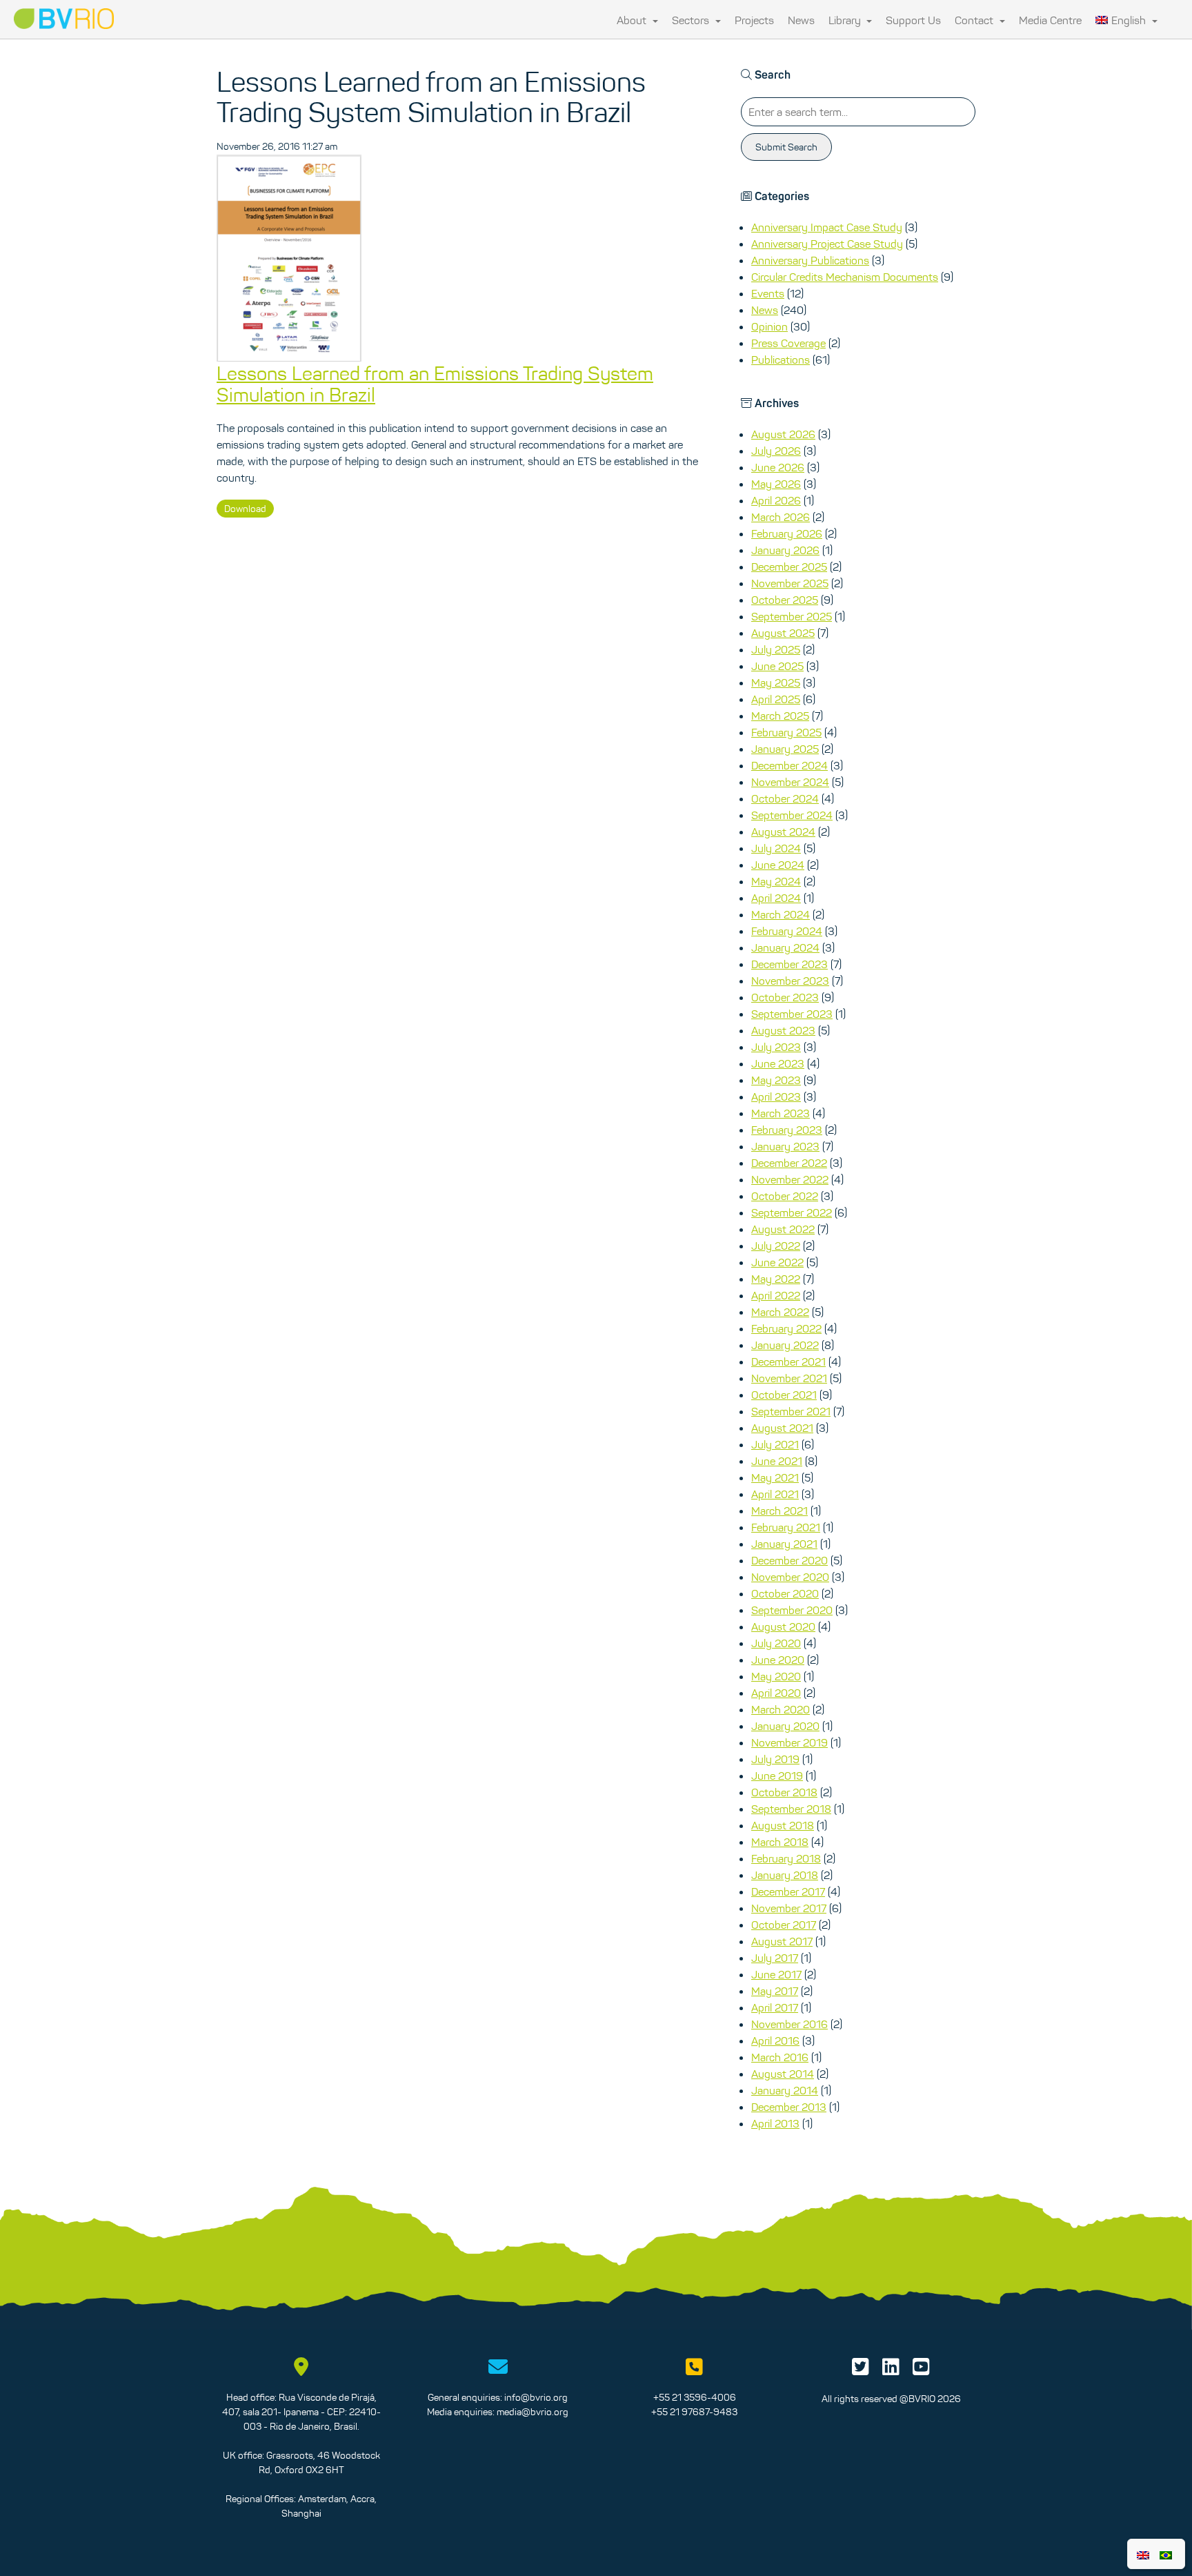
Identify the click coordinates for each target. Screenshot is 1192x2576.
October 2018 (784, 1792)
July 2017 (775, 1958)
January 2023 (785, 1146)
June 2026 (778, 467)
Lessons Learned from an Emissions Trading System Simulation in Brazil (435, 384)
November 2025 (790, 583)
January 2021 (784, 1544)
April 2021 (775, 1494)
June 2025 (777, 666)
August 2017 (782, 1941)
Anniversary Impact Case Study (827, 227)
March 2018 (780, 1842)
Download (245, 509)
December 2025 (789, 567)
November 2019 (789, 1742)
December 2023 (789, 964)
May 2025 (776, 682)
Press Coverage (788, 343)
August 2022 (783, 1229)
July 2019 (775, 1759)
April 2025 (776, 699)
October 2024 (785, 798)
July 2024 (776, 848)
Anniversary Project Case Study (827, 244)
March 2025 (780, 716)
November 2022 (790, 1179)
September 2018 (791, 1809)
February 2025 (786, 732)
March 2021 (779, 1511)
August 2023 (783, 1030)
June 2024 (778, 865)
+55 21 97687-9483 (694, 2412)
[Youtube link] (921, 2370)
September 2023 (792, 1014)
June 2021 (777, 1461)
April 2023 (776, 1097)
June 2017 (776, 1974)
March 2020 (781, 1709)
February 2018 (786, 1858)
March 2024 (781, 914)
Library (846, 20)
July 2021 (775, 1444)
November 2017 (789, 1908)
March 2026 (781, 517)
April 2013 (775, 2123)
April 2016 (775, 2041)
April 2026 (776, 500)
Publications (781, 360)
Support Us (913, 20)
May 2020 (776, 1676)
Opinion (769, 326)
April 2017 (775, 2007)
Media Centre (1050, 20)
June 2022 (777, 1262)
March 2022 (780, 1312)
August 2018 (783, 1825)
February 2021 (786, 1527)
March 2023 (781, 1113)
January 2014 (785, 2090)
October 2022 (785, 1196)
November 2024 (790, 782)
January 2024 (785, 947)
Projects (754, 20)
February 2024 (787, 931)
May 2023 (776, 1080)
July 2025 (776, 649)
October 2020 (785, 1593)
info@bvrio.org (536, 2397)
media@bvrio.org (533, 2412)
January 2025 (785, 749)
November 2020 (790, 1577)
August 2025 (783, 633)
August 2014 (783, 2074)
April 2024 (776, 898)
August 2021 (782, 1428)
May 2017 (775, 1991)
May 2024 (776, 881)
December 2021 (788, 1361)
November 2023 (790, 981)
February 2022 (786, 1328)
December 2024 (789, 765)
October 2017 (784, 1925)
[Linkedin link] (891, 2370)
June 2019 (777, 1776)
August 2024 (783, 832)
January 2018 (785, 1875)
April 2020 (776, 1693)
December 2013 (789, 2107)
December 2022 (789, 1163)
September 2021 (791, 1411)
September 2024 (792, 815)
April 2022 (776, 1295)
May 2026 (776, 484)
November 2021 (789, 1378)
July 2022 (776, 1246)
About (633, 20)
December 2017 (788, 1891)
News (801, 20)
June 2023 (778, 1063)
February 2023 (787, 1130)
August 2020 (783, 1626)
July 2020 (776, 1643)
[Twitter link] (861, 2370)
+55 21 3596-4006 (695, 2397)
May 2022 (776, 1279)
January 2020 (785, 1726)
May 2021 (775, 1477)
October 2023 (785, 997)
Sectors (692, 20)
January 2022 (785, 1345)
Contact (975, 20)
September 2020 (792, 1610)
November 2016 (789, 2024)
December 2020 (789, 1560)
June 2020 (778, 1660)
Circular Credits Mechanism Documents (845, 277)
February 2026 (787, 533)
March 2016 (780, 2057)
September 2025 (792, 616)
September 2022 (792, 1212)
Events (768, 293)
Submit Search (786, 147)
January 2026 (785, 550)
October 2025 (785, 600)
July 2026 (776, 451)
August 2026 (783, 434)
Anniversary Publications (810, 260)
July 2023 (776, 1047)
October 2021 (784, 1395)
